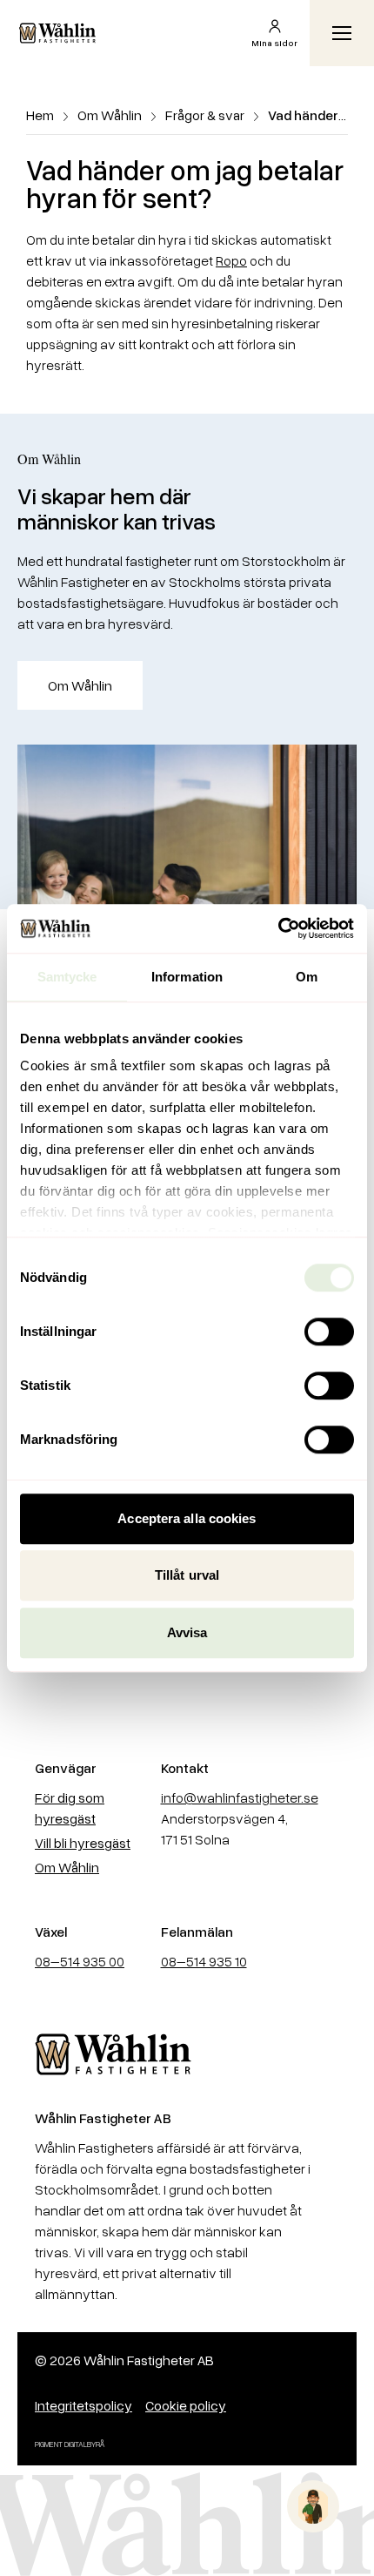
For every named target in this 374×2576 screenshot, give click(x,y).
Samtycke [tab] (67, 977)
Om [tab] (307, 977)
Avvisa (187, 1632)
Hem (40, 115)
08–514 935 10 (204, 1961)
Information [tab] (187, 977)
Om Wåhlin (110, 115)
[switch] (329, 1332)
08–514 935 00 (80, 1961)
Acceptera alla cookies (187, 1518)
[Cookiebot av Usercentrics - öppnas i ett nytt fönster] (278, 928)
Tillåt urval (187, 1575)
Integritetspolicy (83, 2405)
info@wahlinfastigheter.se (240, 1797)
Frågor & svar (205, 115)
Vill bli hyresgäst (83, 1843)
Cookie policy (186, 2405)
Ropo (231, 260)
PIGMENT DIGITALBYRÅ (70, 2444)
